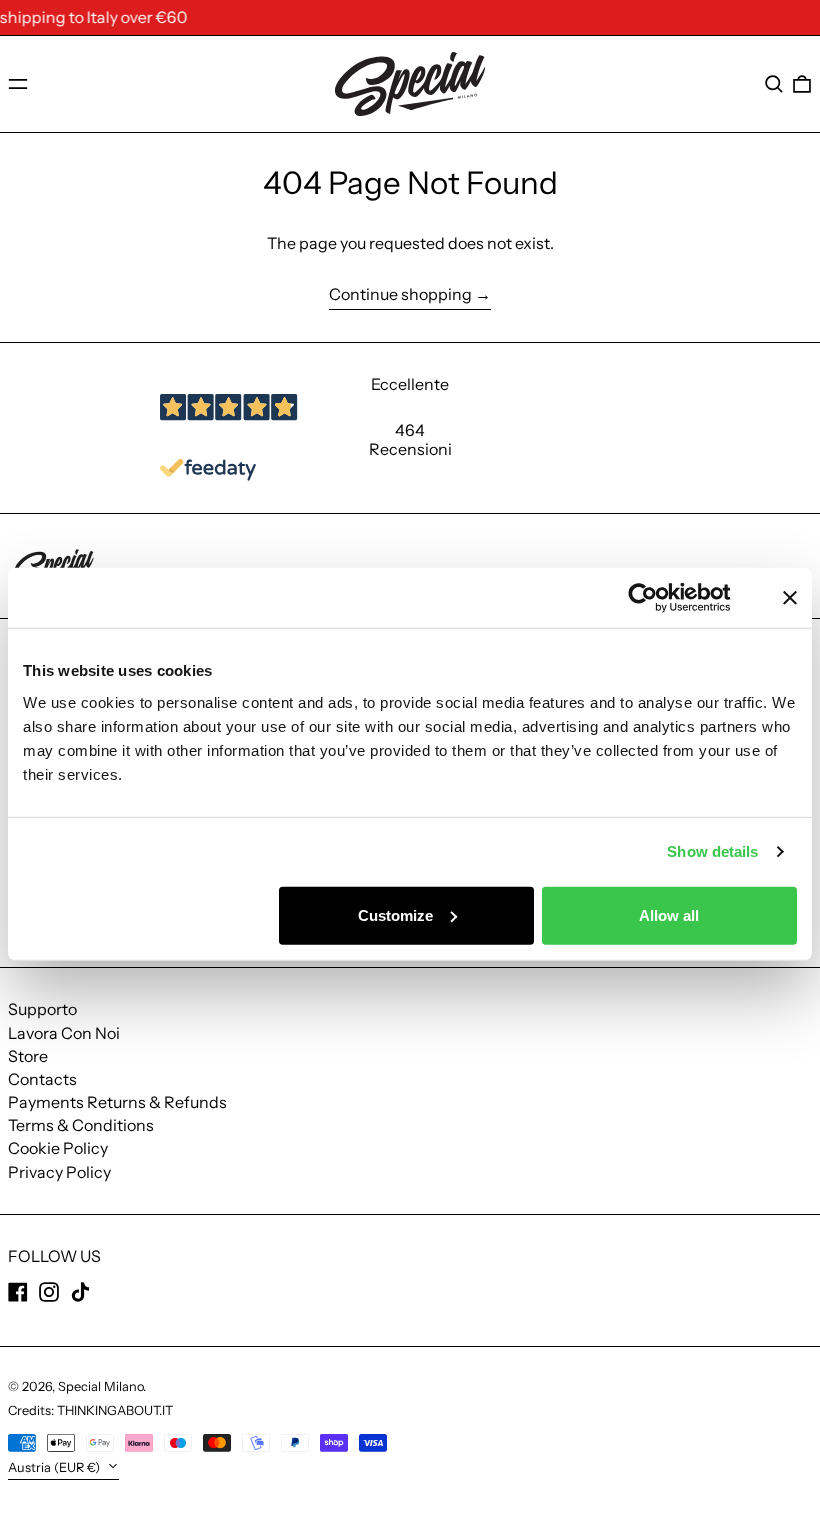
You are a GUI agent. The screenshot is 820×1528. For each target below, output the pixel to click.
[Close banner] (790, 598)
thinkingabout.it (115, 1410)
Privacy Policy (59, 1172)
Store (28, 1056)
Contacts (42, 1079)
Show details (712, 851)
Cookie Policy (58, 1148)
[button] (774, 84)
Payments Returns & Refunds (117, 1102)
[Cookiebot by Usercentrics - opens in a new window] (658, 598)
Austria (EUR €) (55, 1467)
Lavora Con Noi (64, 1033)
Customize (395, 914)
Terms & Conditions (81, 1125)
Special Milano (100, 1386)
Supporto (42, 1009)
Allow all (669, 914)
